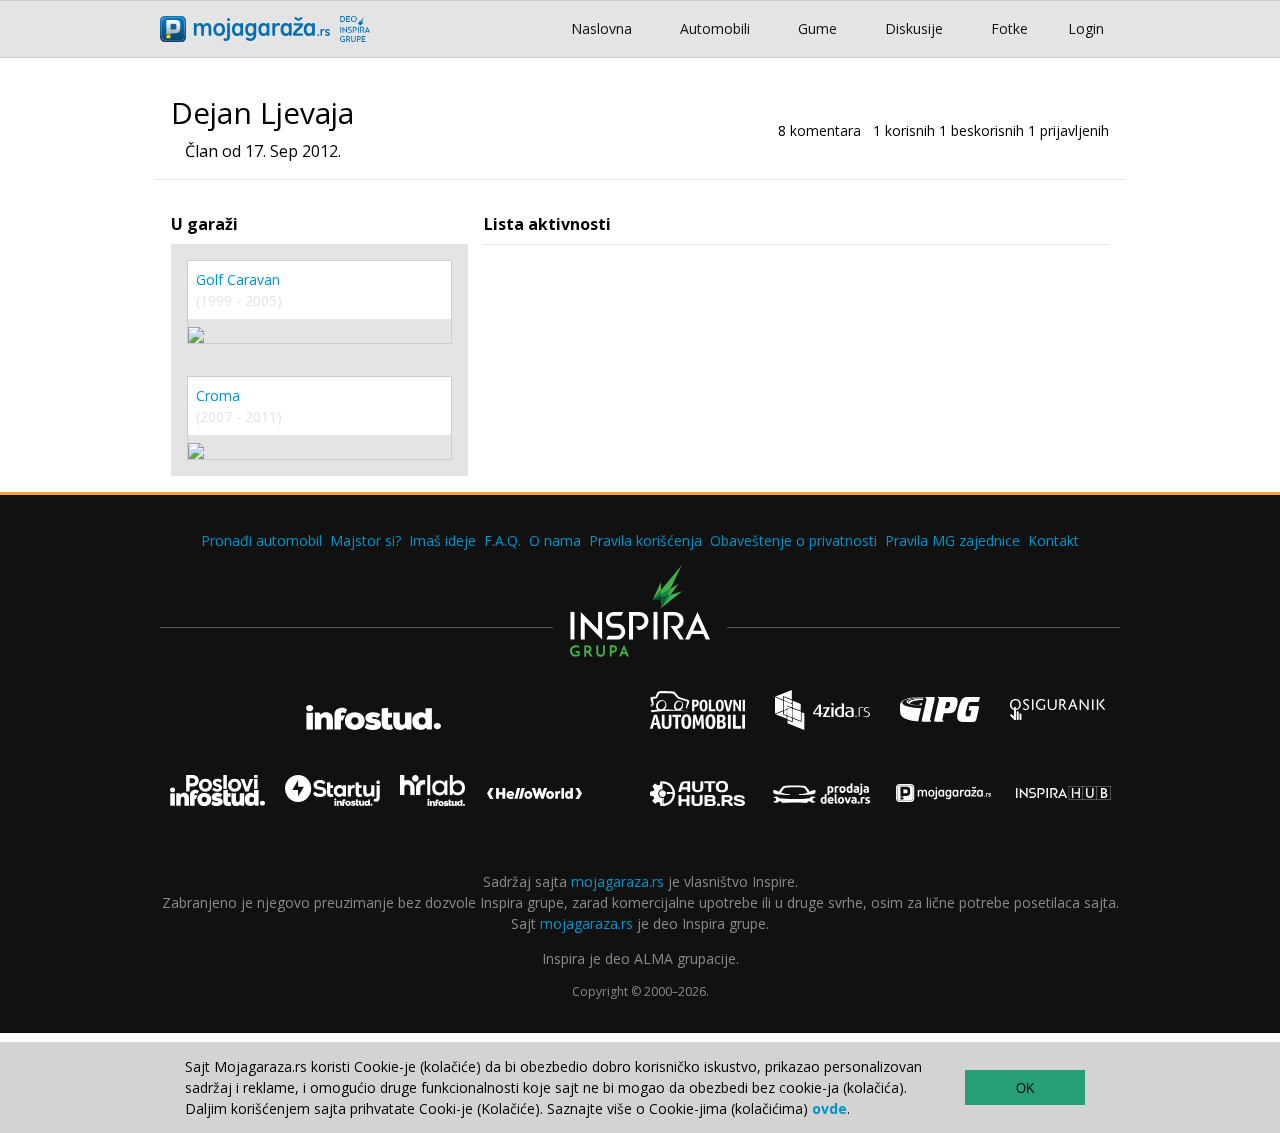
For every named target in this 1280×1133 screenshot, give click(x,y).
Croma (218, 395)
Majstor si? (365, 540)
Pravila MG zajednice (952, 540)
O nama (555, 540)
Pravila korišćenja (645, 540)
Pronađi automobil (261, 540)
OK (1025, 1088)
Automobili (715, 28)
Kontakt (1053, 540)
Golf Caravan (238, 279)
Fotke (1009, 28)
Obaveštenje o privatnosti (793, 540)
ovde (829, 1108)
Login (1086, 28)
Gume (817, 28)
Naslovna (601, 28)
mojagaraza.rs (617, 881)
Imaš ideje (442, 540)
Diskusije (914, 28)
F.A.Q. (502, 540)
